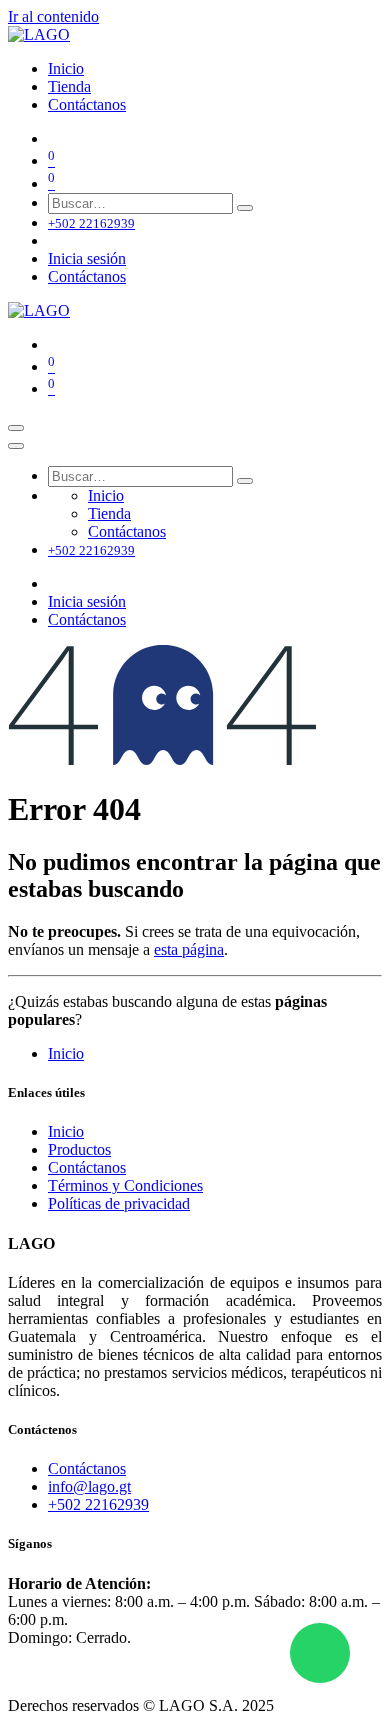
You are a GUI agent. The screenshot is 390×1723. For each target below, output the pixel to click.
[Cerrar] (16, 446)
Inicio (66, 1053)
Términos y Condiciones (125, 1185)
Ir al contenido (53, 16)
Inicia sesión (87, 258)
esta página (189, 949)
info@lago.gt (89, 1486)
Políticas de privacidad (119, 1203)
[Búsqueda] (245, 208)
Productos (79, 1149)
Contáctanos (87, 276)
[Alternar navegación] (16, 428)
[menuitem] (66, 68)
